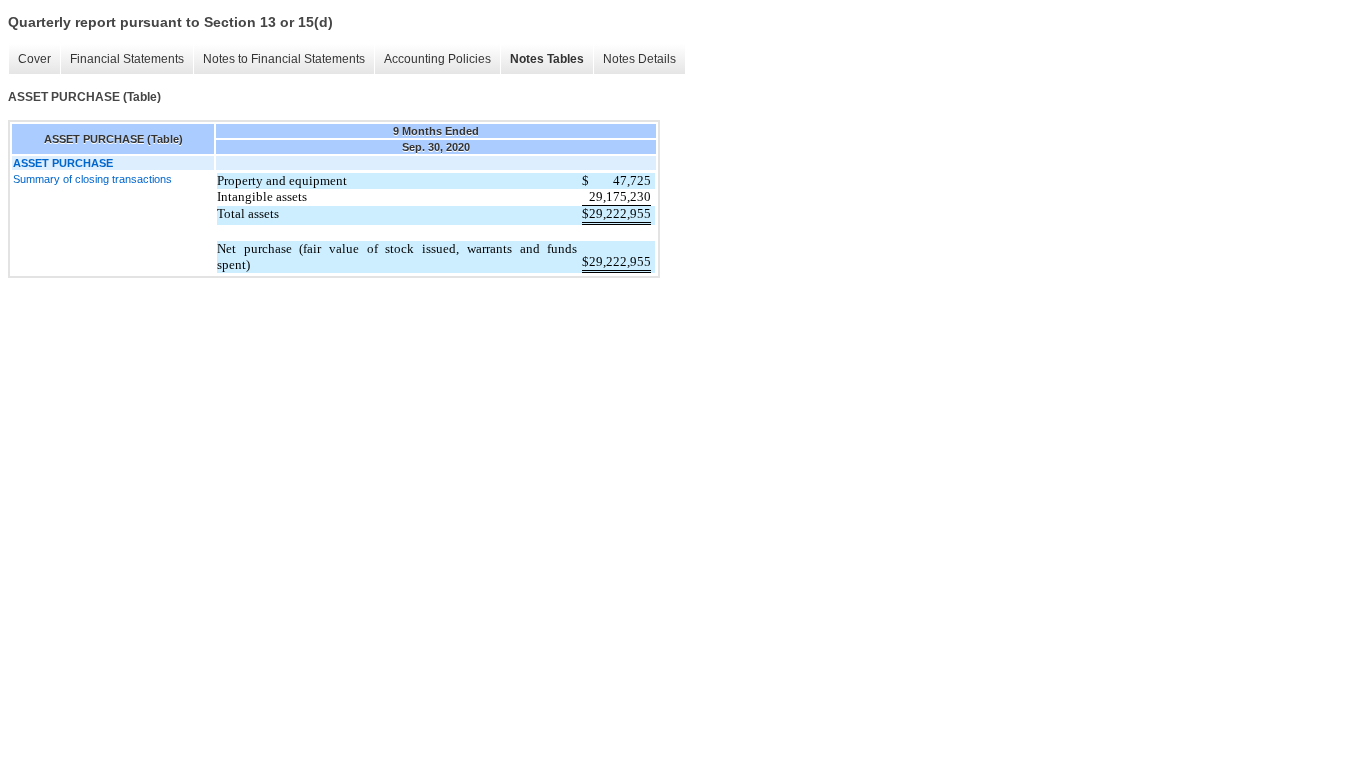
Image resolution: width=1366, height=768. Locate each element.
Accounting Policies (437, 59)
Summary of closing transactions (92, 179)
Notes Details (639, 59)
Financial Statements (127, 59)
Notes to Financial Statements (284, 59)
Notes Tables (547, 59)
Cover (34, 59)
